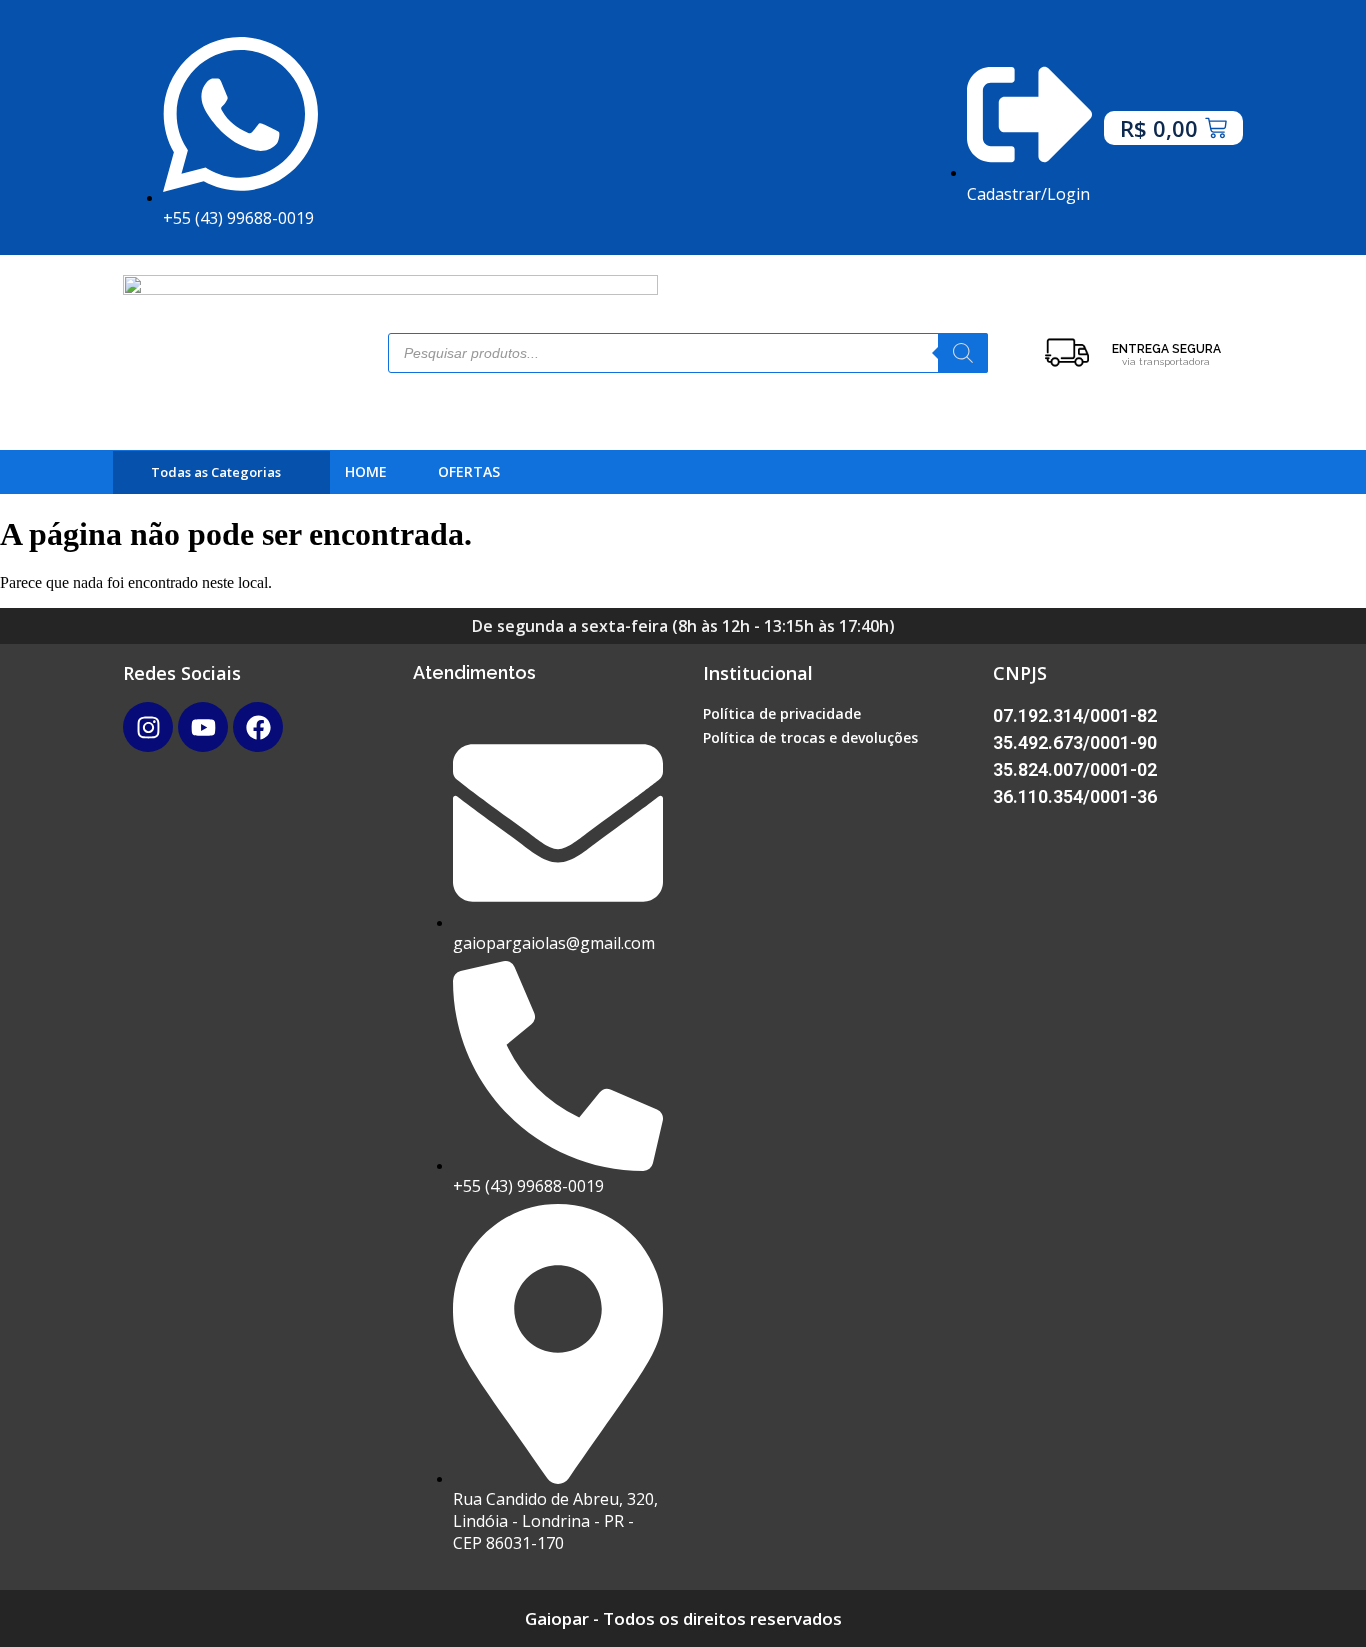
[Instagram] (148, 727)
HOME (366, 471)
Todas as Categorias (216, 472)
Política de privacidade (782, 713)
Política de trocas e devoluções (810, 737)
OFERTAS (469, 471)
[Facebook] (258, 727)
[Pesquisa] (963, 353)
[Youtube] (203, 727)
